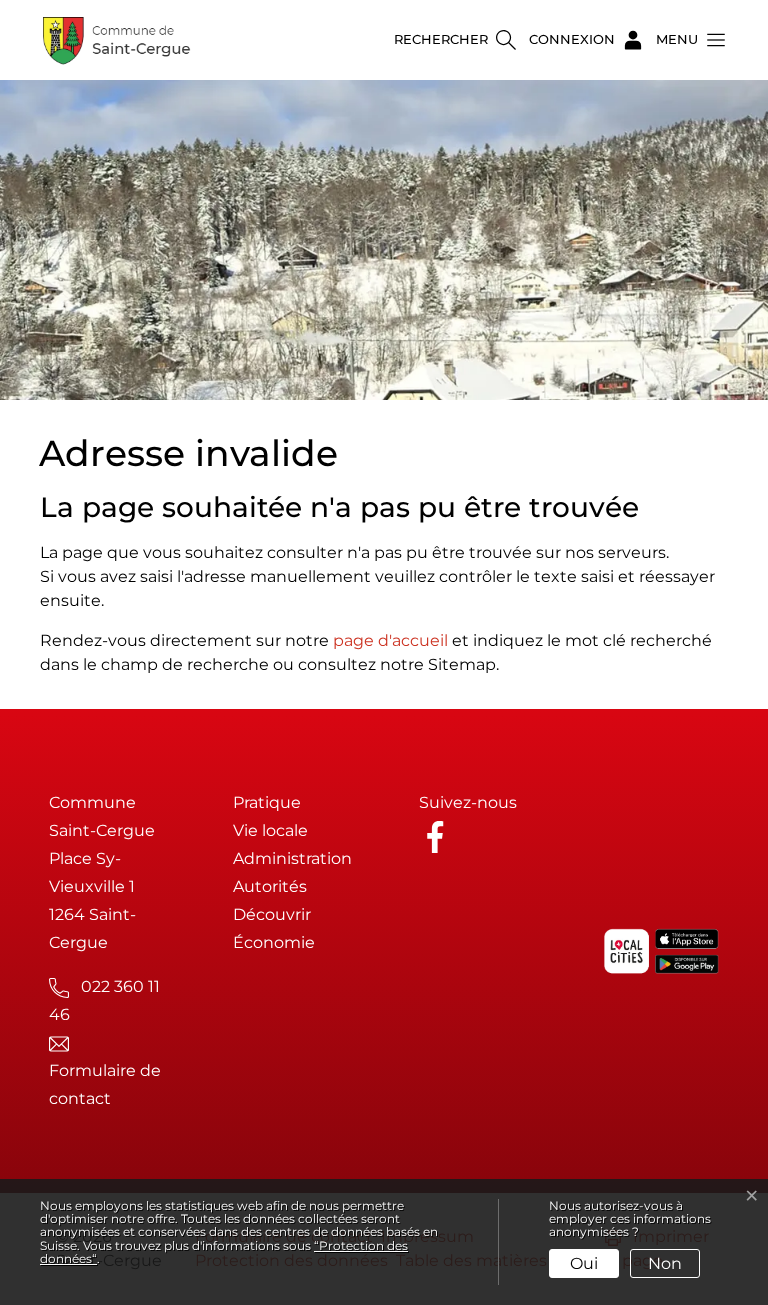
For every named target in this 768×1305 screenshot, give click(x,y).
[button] (685, 40)
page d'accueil (390, 640)
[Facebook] (439, 835)
